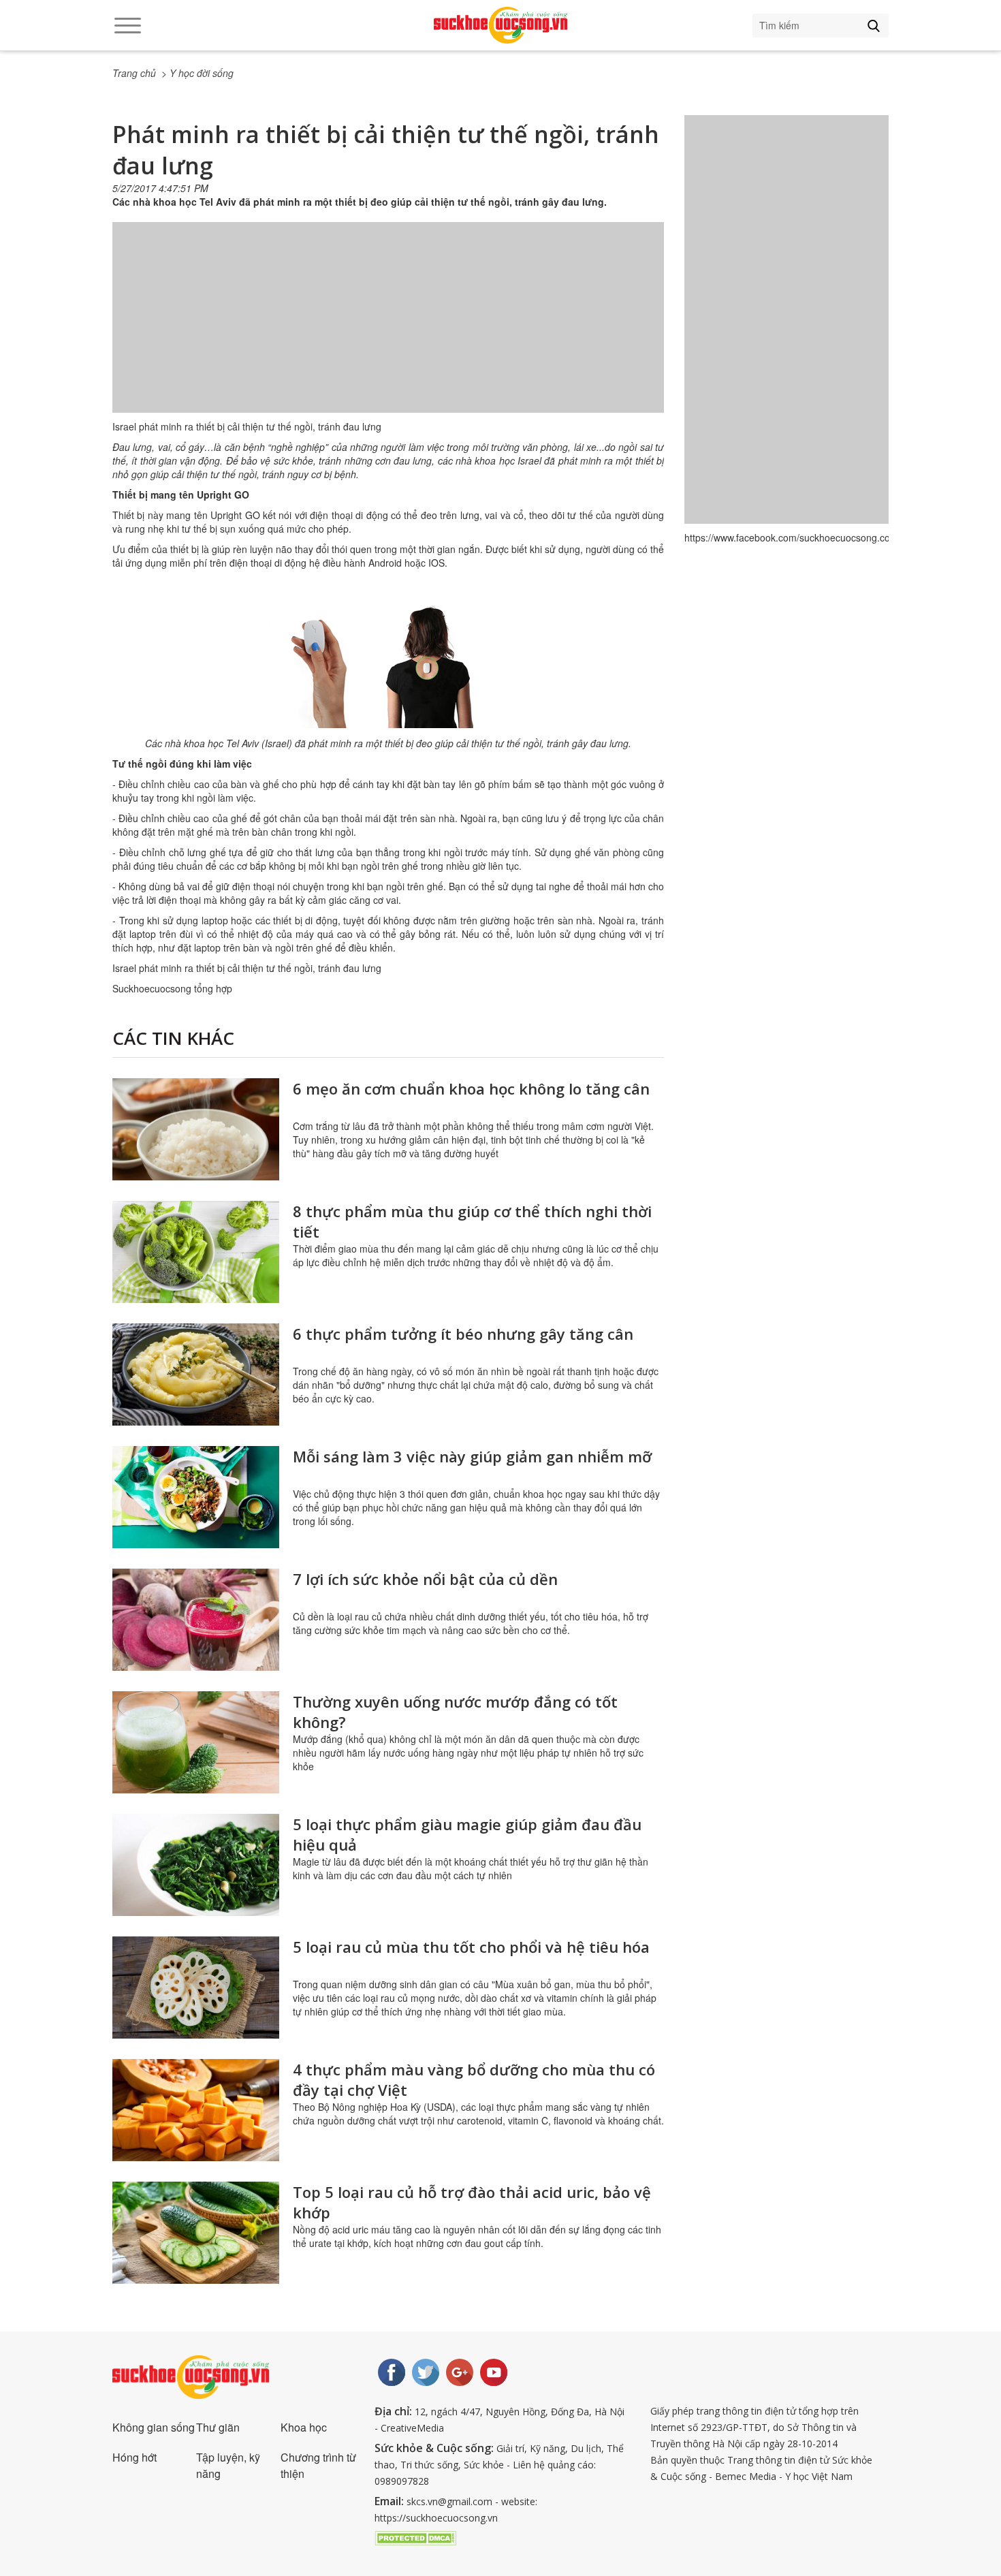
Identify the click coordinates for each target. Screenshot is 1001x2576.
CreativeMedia (412, 2428)
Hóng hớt (134, 2457)
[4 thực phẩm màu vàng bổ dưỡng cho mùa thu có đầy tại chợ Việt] (196, 2110)
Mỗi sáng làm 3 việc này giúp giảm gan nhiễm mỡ (472, 1456)
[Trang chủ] (500, 25)
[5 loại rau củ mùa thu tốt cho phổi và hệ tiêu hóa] (196, 1988)
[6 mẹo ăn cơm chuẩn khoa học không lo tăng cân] (196, 1129)
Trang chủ (134, 73)
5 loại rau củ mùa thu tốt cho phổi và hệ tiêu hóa (471, 1947)
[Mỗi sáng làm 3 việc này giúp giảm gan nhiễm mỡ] (196, 1497)
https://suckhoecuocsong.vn (436, 2518)
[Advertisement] (388, 331)
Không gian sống (154, 2427)
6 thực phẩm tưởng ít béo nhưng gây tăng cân (463, 1334)
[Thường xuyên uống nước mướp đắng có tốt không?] (196, 1742)
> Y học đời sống (197, 73)
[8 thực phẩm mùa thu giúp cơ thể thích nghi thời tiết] (196, 1252)
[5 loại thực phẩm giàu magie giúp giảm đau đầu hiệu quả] (196, 1865)
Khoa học (304, 2427)
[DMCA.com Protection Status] (415, 2536)
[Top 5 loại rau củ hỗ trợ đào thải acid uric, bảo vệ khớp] (196, 2233)
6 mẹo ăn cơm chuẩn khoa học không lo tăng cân (471, 1088)
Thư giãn (218, 2427)
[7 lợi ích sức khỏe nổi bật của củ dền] (196, 1620)
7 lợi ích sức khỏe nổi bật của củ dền (425, 1579)
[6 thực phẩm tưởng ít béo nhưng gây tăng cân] (196, 1375)
